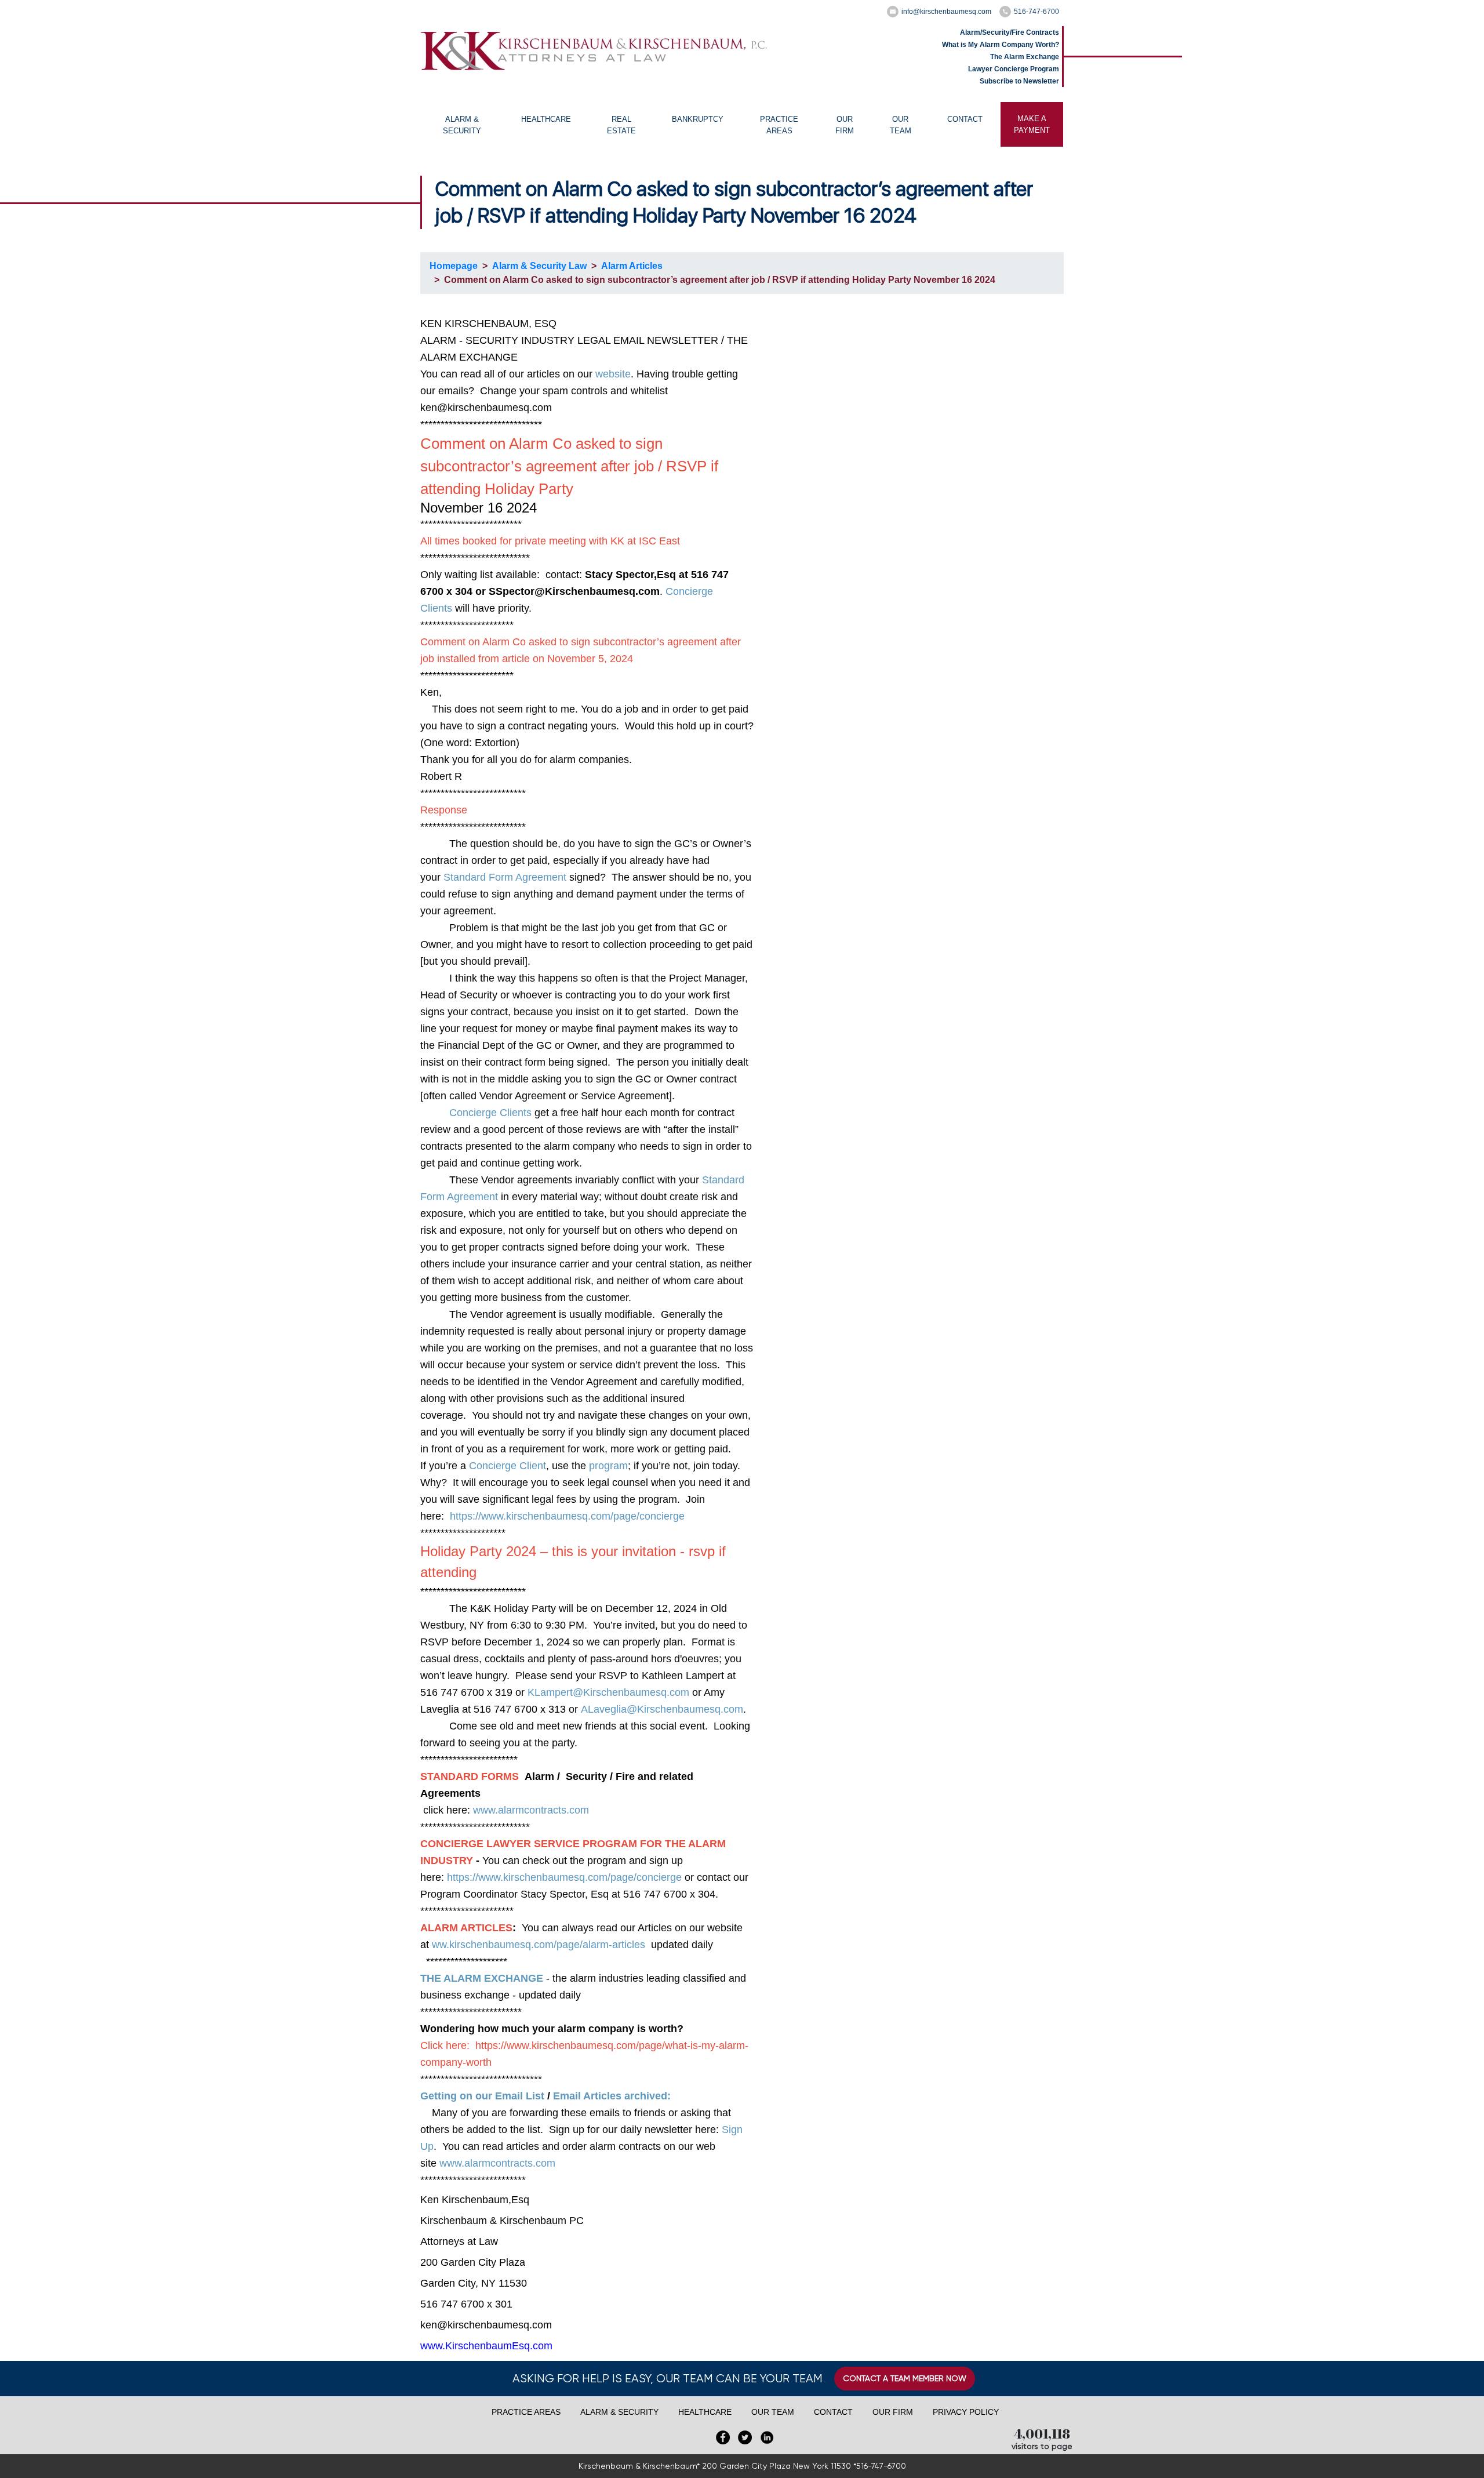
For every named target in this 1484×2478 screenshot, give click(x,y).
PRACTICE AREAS (779, 125)
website (613, 374)
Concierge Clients (490, 1113)
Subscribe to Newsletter (1019, 81)
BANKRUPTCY (698, 119)
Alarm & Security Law (539, 266)
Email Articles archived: (612, 2096)
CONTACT (965, 119)
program (608, 1466)
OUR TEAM (901, 125)
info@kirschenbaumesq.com (946, 12)
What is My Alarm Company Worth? (1001, 45)
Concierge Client (508, 1466)
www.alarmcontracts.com (531, 1810)
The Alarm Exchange (1025, 57)
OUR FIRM (845, 125)
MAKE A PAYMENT (1032, 124)
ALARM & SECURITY (462, 125)
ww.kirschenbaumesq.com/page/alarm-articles (539, 1945)
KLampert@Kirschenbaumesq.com (608, 1692)
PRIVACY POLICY (966, 2412)
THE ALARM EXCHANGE (482, 1978)
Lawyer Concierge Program (1014, 69)
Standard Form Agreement (506, 877)
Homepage (454, 266)
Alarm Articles (632, 266)
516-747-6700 (1036, 12)
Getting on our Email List (482, 2096)
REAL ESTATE (621, 125)
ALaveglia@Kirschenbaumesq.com (662, 1709)
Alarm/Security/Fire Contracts (1010, 32)
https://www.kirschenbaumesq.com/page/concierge (567, 1516)
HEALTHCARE (546, 119)
